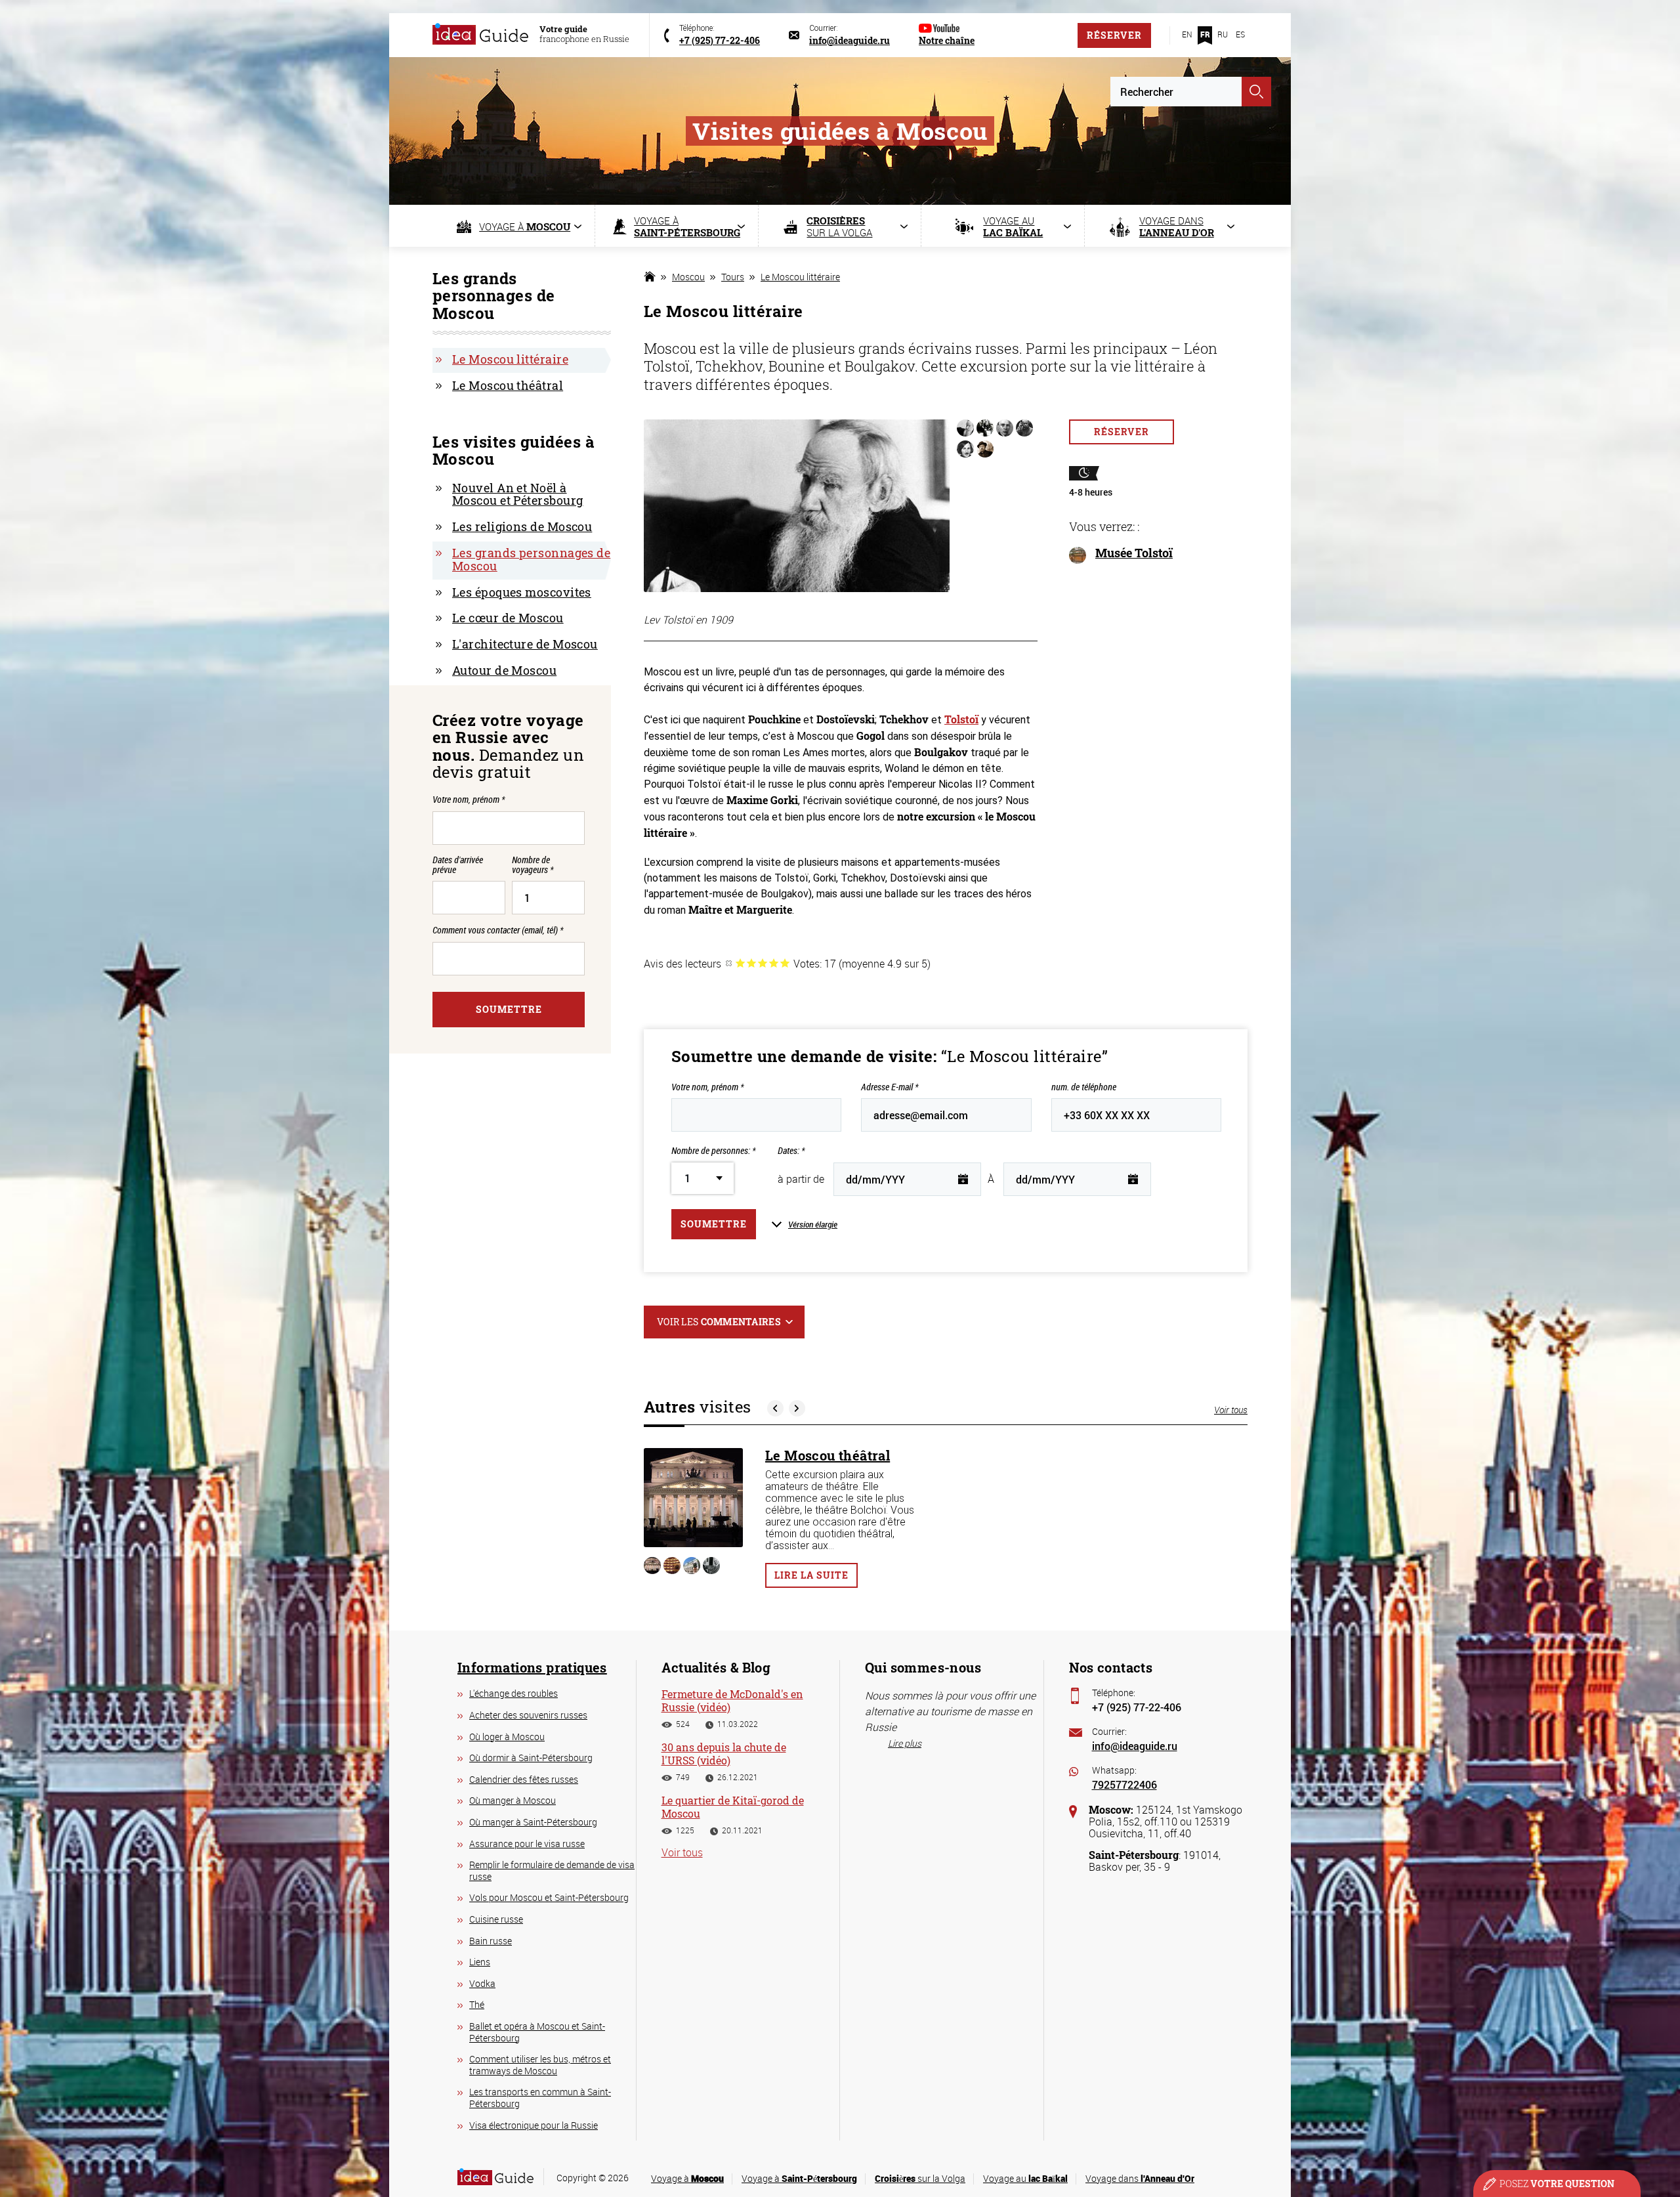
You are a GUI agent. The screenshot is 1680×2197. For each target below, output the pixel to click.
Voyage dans (1140, 2178)
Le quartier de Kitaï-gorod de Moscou (733, 1806)
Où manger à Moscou (513, 1800)
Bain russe (491, 1941)
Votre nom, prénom (707, 1087)
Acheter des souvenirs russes (528, 1715)
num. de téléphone (1084, 1087)
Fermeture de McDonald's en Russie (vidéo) (732, 1700)
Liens (480, 1962)
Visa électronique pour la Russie (534, 2125)
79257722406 (1124, 1784)
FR (1205, 34)
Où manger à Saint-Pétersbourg (533, 1822)
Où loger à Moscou (507, 1737)
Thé (477, 2004)
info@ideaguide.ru (1135, 1746)
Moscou (688, 277)
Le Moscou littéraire (800, 277)
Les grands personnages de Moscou (531, 559)
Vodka (482, 1983)
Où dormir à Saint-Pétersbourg (531, 1758)
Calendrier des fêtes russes (524, 1779)
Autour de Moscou (504, 670)
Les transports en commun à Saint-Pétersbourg (540, 2098)
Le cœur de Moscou (508, 618)
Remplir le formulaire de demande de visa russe (552, 1870)
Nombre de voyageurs (533, 865)
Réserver (1114, 35)
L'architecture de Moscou (525, 644)
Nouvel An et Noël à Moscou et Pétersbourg (517, 494)
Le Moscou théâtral (828, 1455)
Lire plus (905, 1743)
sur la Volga (920, 2178)
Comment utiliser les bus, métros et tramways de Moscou (540, 2065)
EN (1187, 34)
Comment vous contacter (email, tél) (498, 930)
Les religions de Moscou (522, 526)
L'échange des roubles (514, 1693)
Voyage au (1025, 2178)
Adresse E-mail (890, 1087)
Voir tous (1231, 1410)
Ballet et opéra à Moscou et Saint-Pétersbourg (537, 2032)
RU (1223, 34)
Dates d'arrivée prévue (458, 865)
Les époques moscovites (522, 592)
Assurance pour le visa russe (527, 1844)
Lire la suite (811, 1575)
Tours (733, 277)
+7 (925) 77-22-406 (1137, 1707)
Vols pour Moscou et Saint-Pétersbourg (549, 1897)
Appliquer (1256, 92)
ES (1240, 34)
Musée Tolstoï (1134, 553)
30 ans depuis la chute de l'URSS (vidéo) (724, 1753)
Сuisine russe (496, 1919)
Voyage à (687, 2178)
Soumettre (714, 1224)
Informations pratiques (532, 1667)
